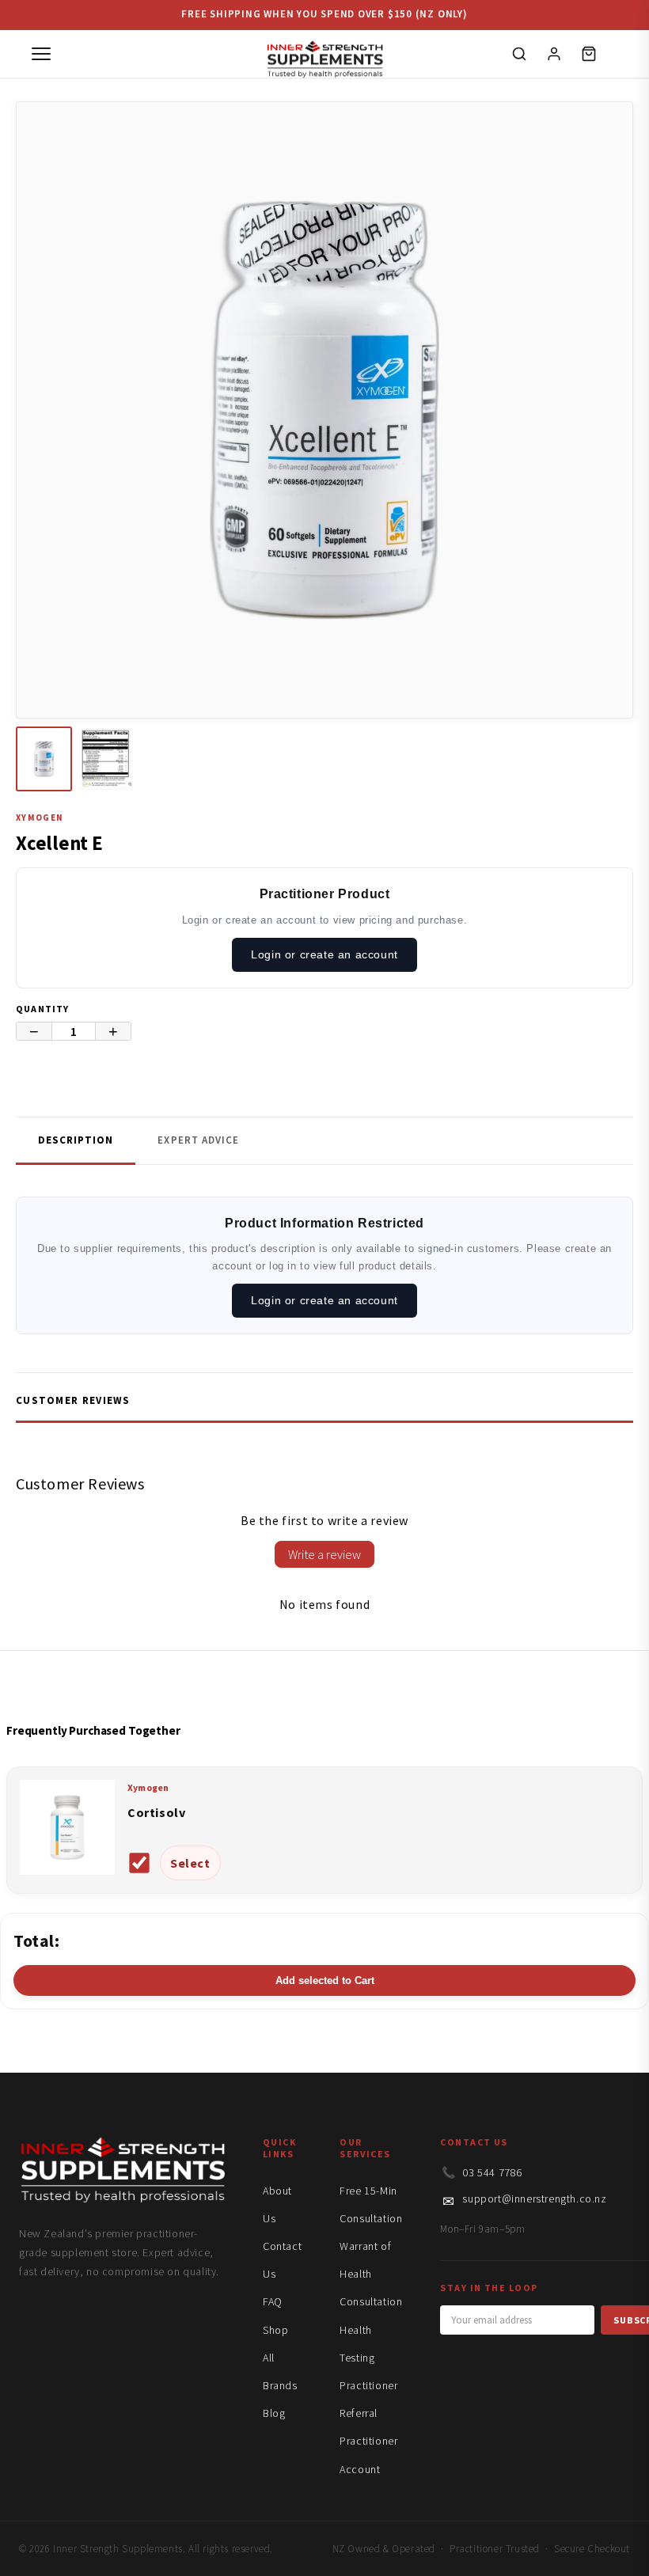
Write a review (324, 1554)
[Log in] (554, 54)
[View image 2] (106, 759)
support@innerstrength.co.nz (534, 2199)
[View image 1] (44, 759)
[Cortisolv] (67, 1870)
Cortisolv (156, 1812)
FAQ (273, 2301)
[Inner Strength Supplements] (324, 54)
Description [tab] (76, 1140)
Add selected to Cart (325, 1980)
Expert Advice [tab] (198, 1140)
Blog (274, 2413)
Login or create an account (324, 954)
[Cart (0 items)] (589, 54)
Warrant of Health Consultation (371, 2274)
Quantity (43, 1009)
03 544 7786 (492, 2172)
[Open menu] (41, 54)
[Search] (519, 54)
